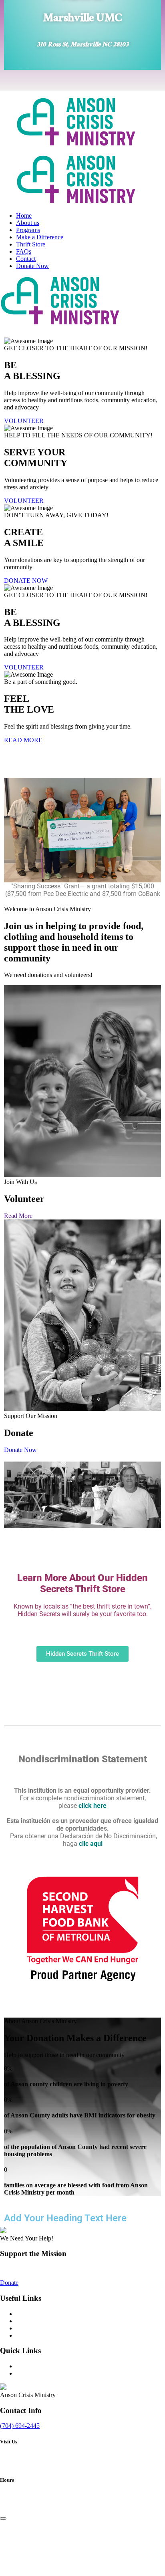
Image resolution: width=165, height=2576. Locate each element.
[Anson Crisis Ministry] (76, 144)
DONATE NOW (26, 581)
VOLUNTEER (24, 421)
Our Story (29, 2321)
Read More (18, 1216)
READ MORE (23, 740)
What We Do (33, 2314)
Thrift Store (31, 244)
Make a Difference (40, 237)
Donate (9, 2283)
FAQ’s (24, 2366)
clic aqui (91, 1844)
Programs (28, 230)
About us (28, 223)
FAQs (24, 251)
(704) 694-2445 (20, 2426)
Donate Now (32, 266)
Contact (26, 259)
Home (24, 215)
